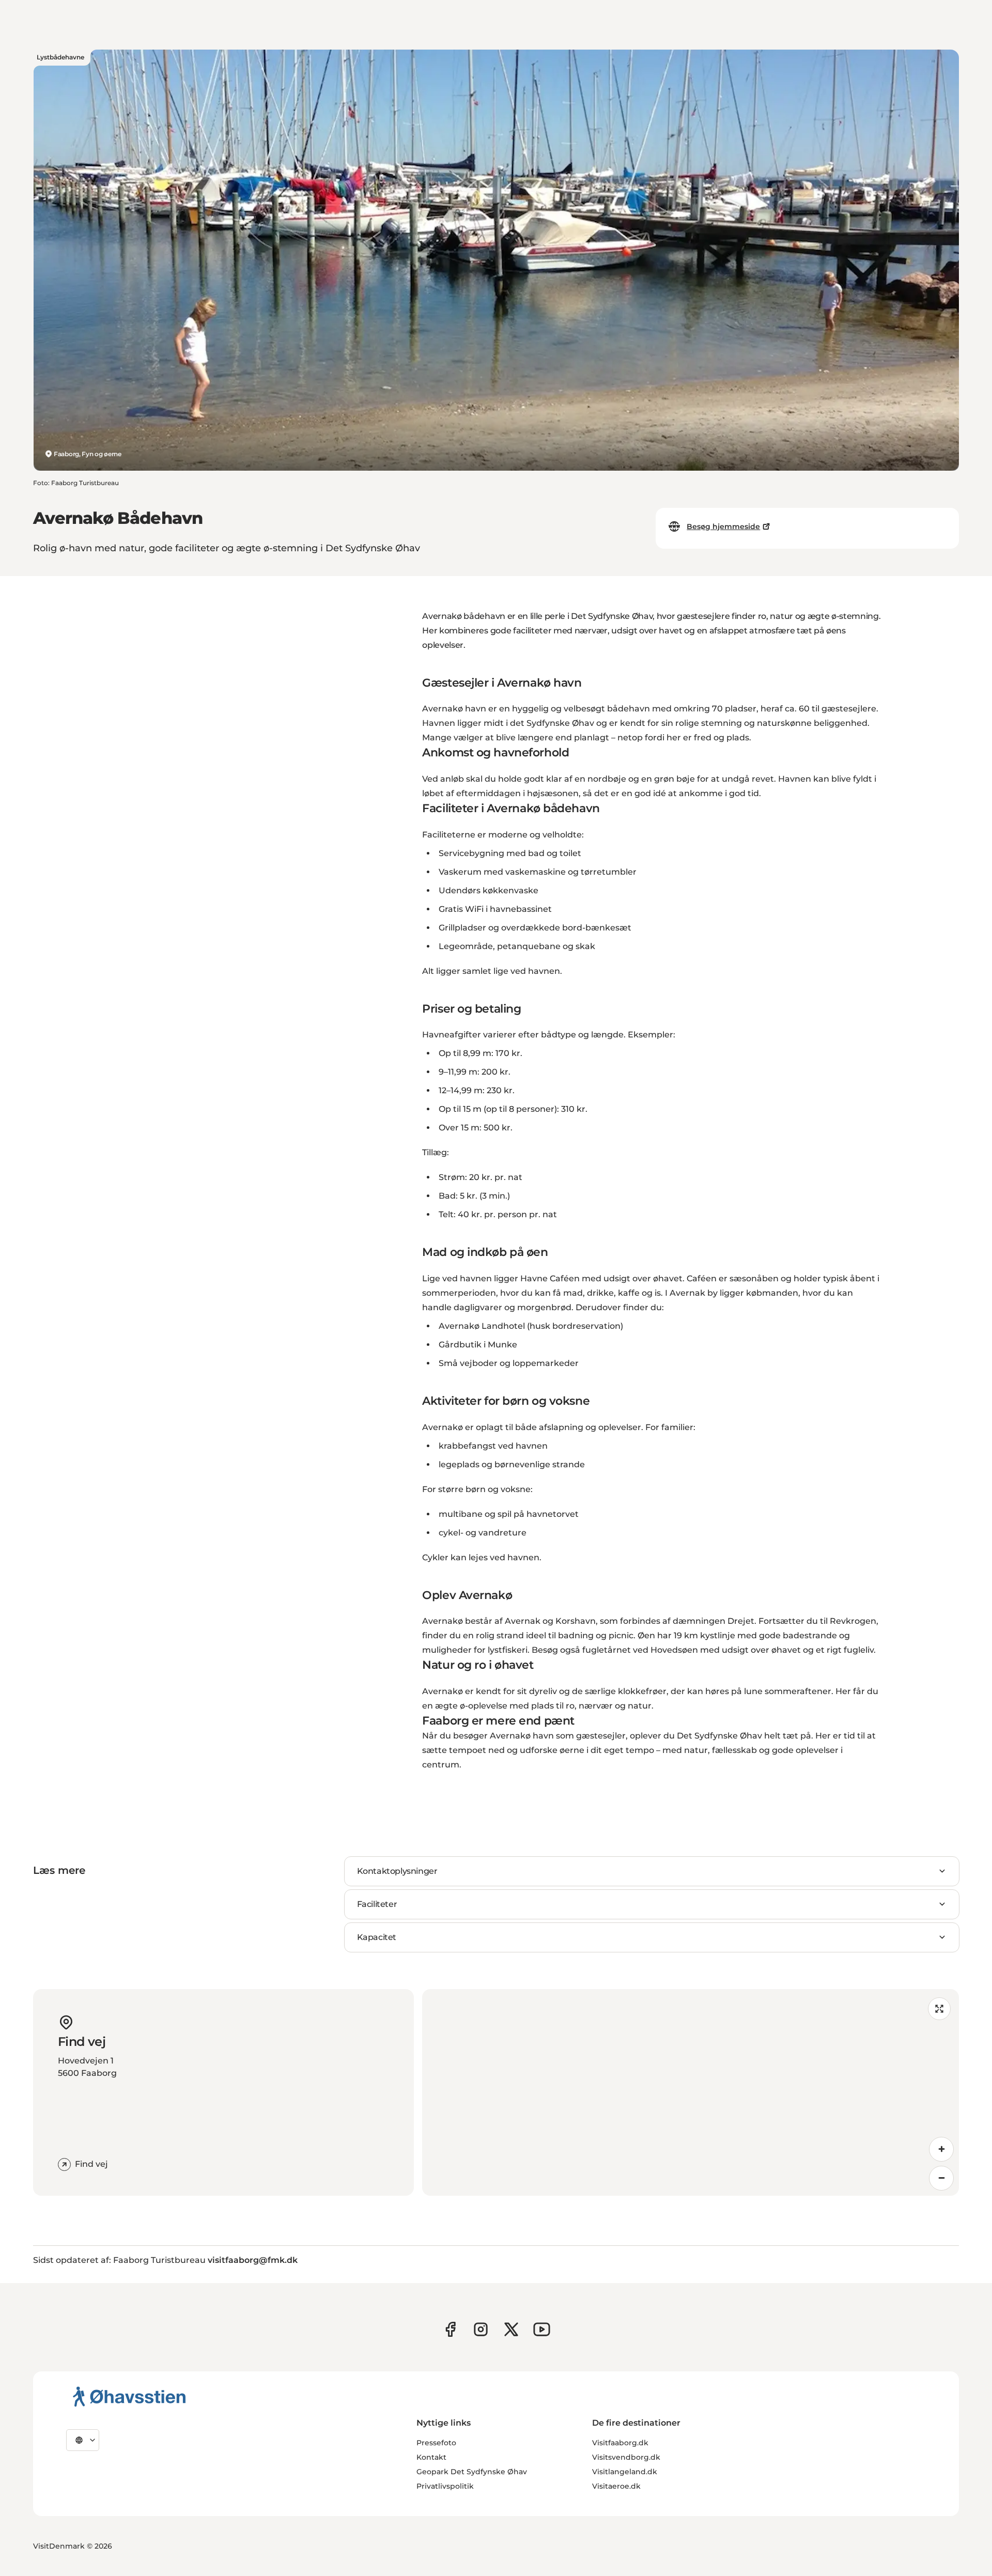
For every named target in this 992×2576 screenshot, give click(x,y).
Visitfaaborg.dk (620, 2443)
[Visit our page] (481, 2329)
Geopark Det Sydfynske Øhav (472, 2472)
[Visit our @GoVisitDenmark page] (511, 2329)
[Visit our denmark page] (450, 2329)
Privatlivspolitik (445, 2486)
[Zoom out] (941, 2178)
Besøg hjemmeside (723, 526)
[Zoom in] (941, 2149)
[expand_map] (939, 2009)
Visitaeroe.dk (616, 2486)
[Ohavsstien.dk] (129, 2396)
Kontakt (431, 2457)
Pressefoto (436, 2443)
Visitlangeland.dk (625, 2472)
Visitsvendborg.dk (626, 2457)
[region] (691, 2092)
